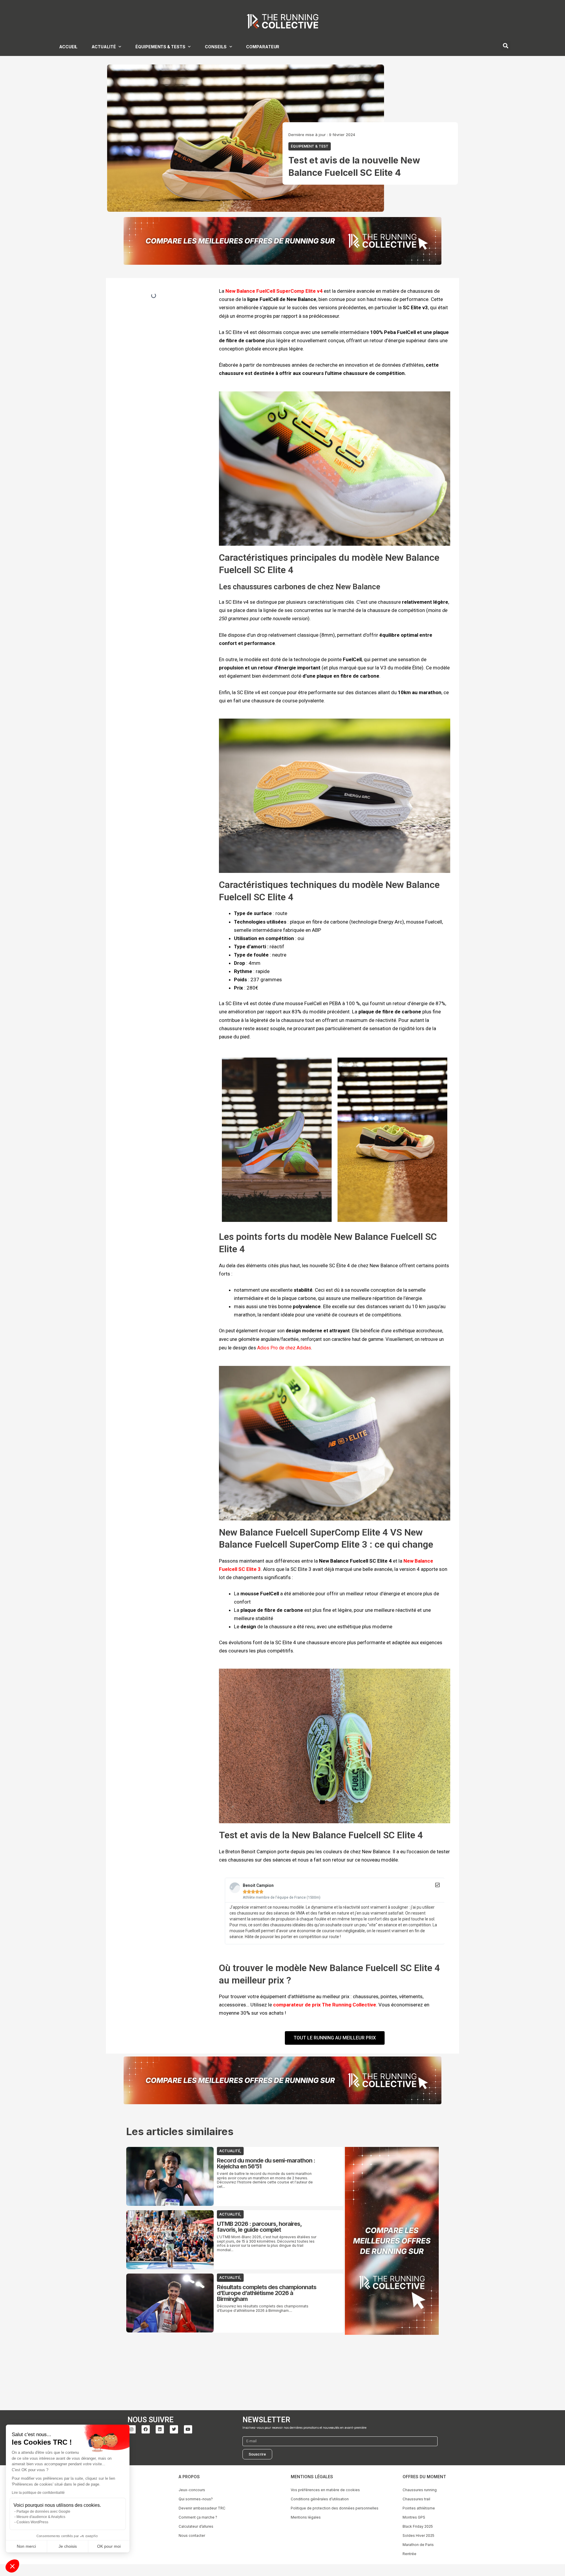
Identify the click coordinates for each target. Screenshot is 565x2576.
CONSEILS (216, 47)
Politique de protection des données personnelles (335, 2508)
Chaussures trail (416, 2499)
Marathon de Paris (418, 2545)
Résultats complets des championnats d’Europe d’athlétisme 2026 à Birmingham (267, 2293)
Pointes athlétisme (419, 2508)
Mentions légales (306, 2517)
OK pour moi (109, 2546)
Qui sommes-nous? (196, 2499)
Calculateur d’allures (196, 2526)
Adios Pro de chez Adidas (284, 1348)
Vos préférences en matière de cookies (325, 2490)
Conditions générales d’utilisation (320, 2499)
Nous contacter (192, 2536)
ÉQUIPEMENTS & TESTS (160, 47)
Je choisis (68, 2546)
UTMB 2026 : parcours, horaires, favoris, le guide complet (259, 2227)
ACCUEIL (68, 47)
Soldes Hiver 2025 (418, 2536)
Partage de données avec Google (43, 2512)
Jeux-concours (192, 2490)
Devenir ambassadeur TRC (202, 2508)
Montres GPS (414, 2517)
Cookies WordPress (32, 2522)
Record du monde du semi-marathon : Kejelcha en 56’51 (266, 2163)
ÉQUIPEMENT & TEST (310, 146)
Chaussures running (420, 2490)
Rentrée (409, 2554)
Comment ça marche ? (198, 2517)
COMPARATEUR (263, 47)
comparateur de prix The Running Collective (325, 2005)
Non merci (26, 2546)
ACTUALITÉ (104, 47)
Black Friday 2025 (418, 2526)
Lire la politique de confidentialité (38, 2493)
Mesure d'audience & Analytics (41, 2517)
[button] (12, 2566)
